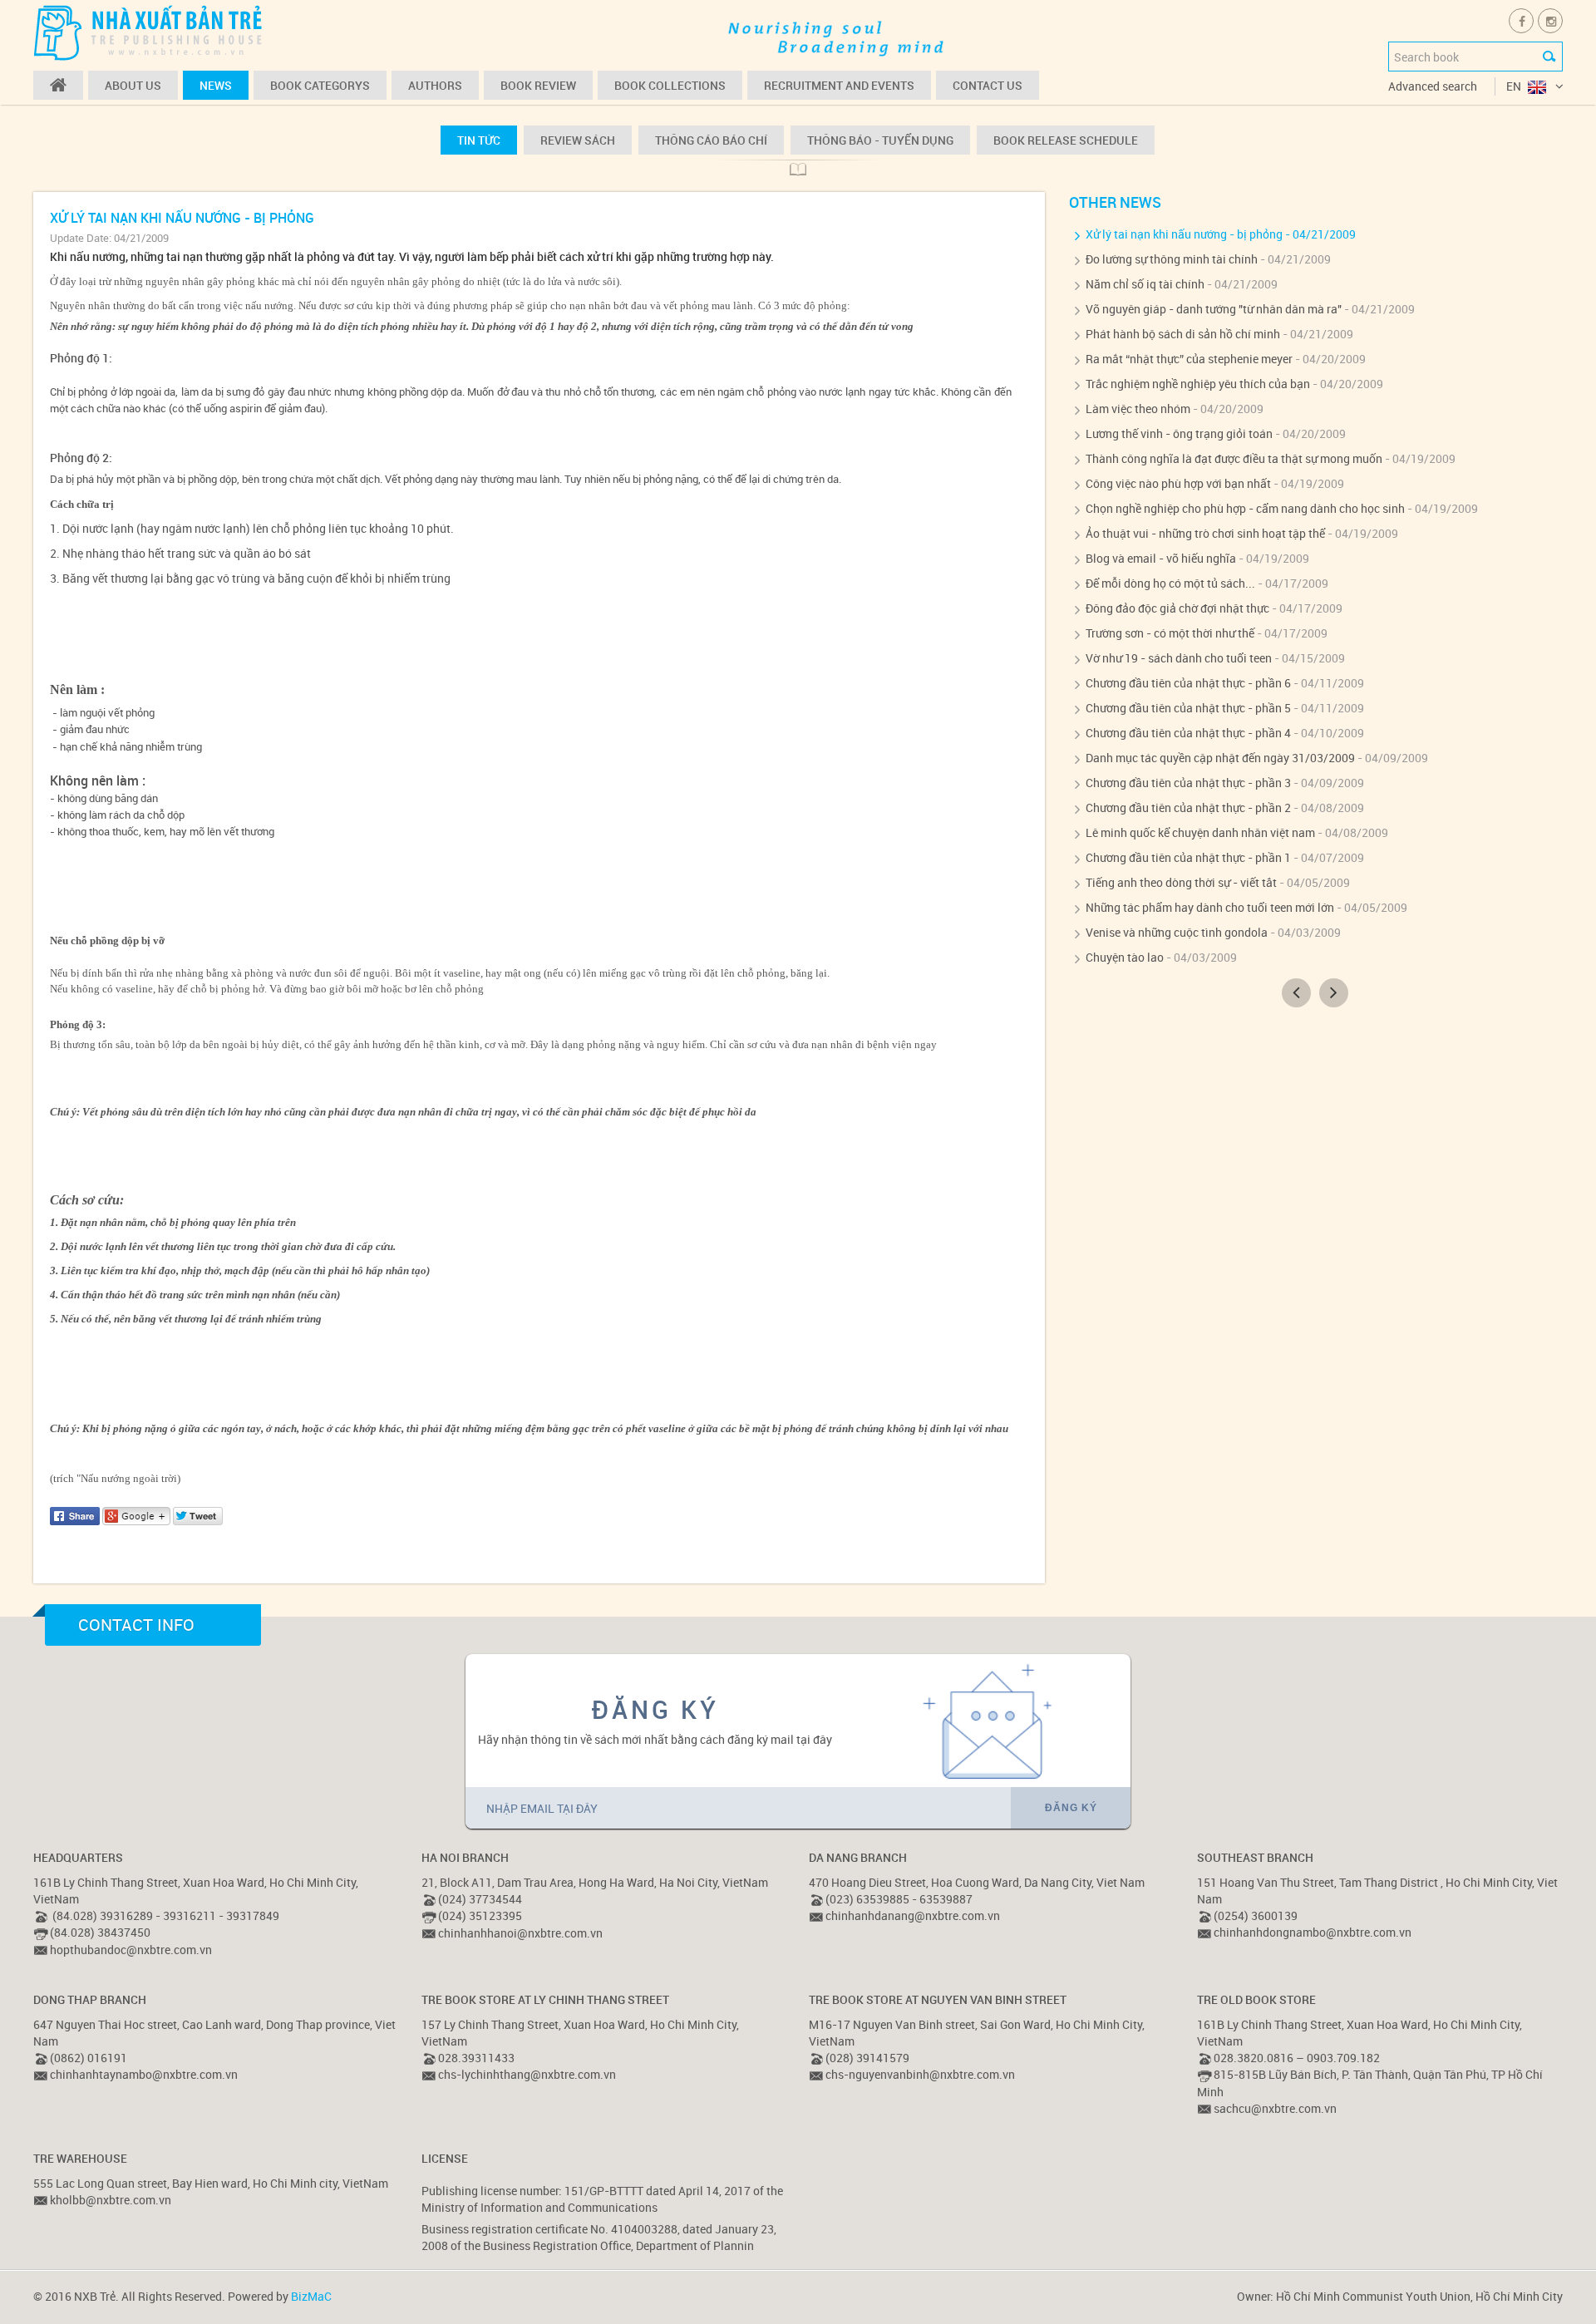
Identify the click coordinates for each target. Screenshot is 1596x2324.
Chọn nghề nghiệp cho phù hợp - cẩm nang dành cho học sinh (1245, 508)
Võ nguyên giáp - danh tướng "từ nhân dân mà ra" (1214, 309)
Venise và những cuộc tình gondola (1177, 932)
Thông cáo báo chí (711, 140)
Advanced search (1433, 86)
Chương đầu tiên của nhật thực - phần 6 (1188, 683)
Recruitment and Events (839, 85)
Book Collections (670, 85)
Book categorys (320, 85)
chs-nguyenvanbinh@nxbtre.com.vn (920, 2074)
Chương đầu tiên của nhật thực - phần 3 (1188, 783)
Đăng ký (1071, 1808)
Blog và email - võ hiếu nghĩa (1161, 558)
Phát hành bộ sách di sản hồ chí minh (1183, 334)
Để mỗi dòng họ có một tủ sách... (1170, 583)
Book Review (538, 85)
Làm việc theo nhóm (1138, 409)
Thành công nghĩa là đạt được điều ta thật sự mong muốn (1234, 458)
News (216, 85)
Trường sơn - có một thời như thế (1170, 633)
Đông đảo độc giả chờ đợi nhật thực (1177, 608)
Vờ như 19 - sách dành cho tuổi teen (1179, 658)
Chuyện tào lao (1125, 957)
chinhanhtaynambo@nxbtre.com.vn (144, 2074)
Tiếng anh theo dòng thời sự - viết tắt (1181, 882)
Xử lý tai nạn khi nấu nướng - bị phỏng (1184, 234)
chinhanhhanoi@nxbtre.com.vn (520, 1933)
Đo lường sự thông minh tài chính (1172, 259)
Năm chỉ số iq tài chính (1145, 284)
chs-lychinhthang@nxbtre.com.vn (527, 2074)
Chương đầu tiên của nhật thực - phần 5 (1188, 708)
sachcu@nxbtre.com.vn (1275, 2108)
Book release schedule (1066, 140)
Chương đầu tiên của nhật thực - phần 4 (1188, 733)
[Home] (58, 85)
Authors (435, 85)
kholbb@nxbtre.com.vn (111, 2200)
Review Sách (578, 140)
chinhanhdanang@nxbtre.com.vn (913, 1915)
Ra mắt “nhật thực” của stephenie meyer (1189, 359)
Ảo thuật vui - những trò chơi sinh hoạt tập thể (1205, 533)
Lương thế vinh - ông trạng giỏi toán (1179, 433)
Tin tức (479, 140)
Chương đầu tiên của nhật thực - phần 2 (1188, 807)
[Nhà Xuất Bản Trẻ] (150, 32)
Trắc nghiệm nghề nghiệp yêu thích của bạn (1198, 384)
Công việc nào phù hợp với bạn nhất (1178, 483)
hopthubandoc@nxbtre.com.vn (131, 1950)
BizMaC (311, 2296)
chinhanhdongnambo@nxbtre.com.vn (1313, 1932)
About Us (133, 85)
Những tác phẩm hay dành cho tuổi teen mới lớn (1210, 907)
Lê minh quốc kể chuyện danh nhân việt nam (1200, 832)
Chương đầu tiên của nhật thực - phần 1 (1188, 857)
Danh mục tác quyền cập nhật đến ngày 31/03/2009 (1220, 758)
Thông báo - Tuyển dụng (880, 140)
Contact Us (988, 85)
